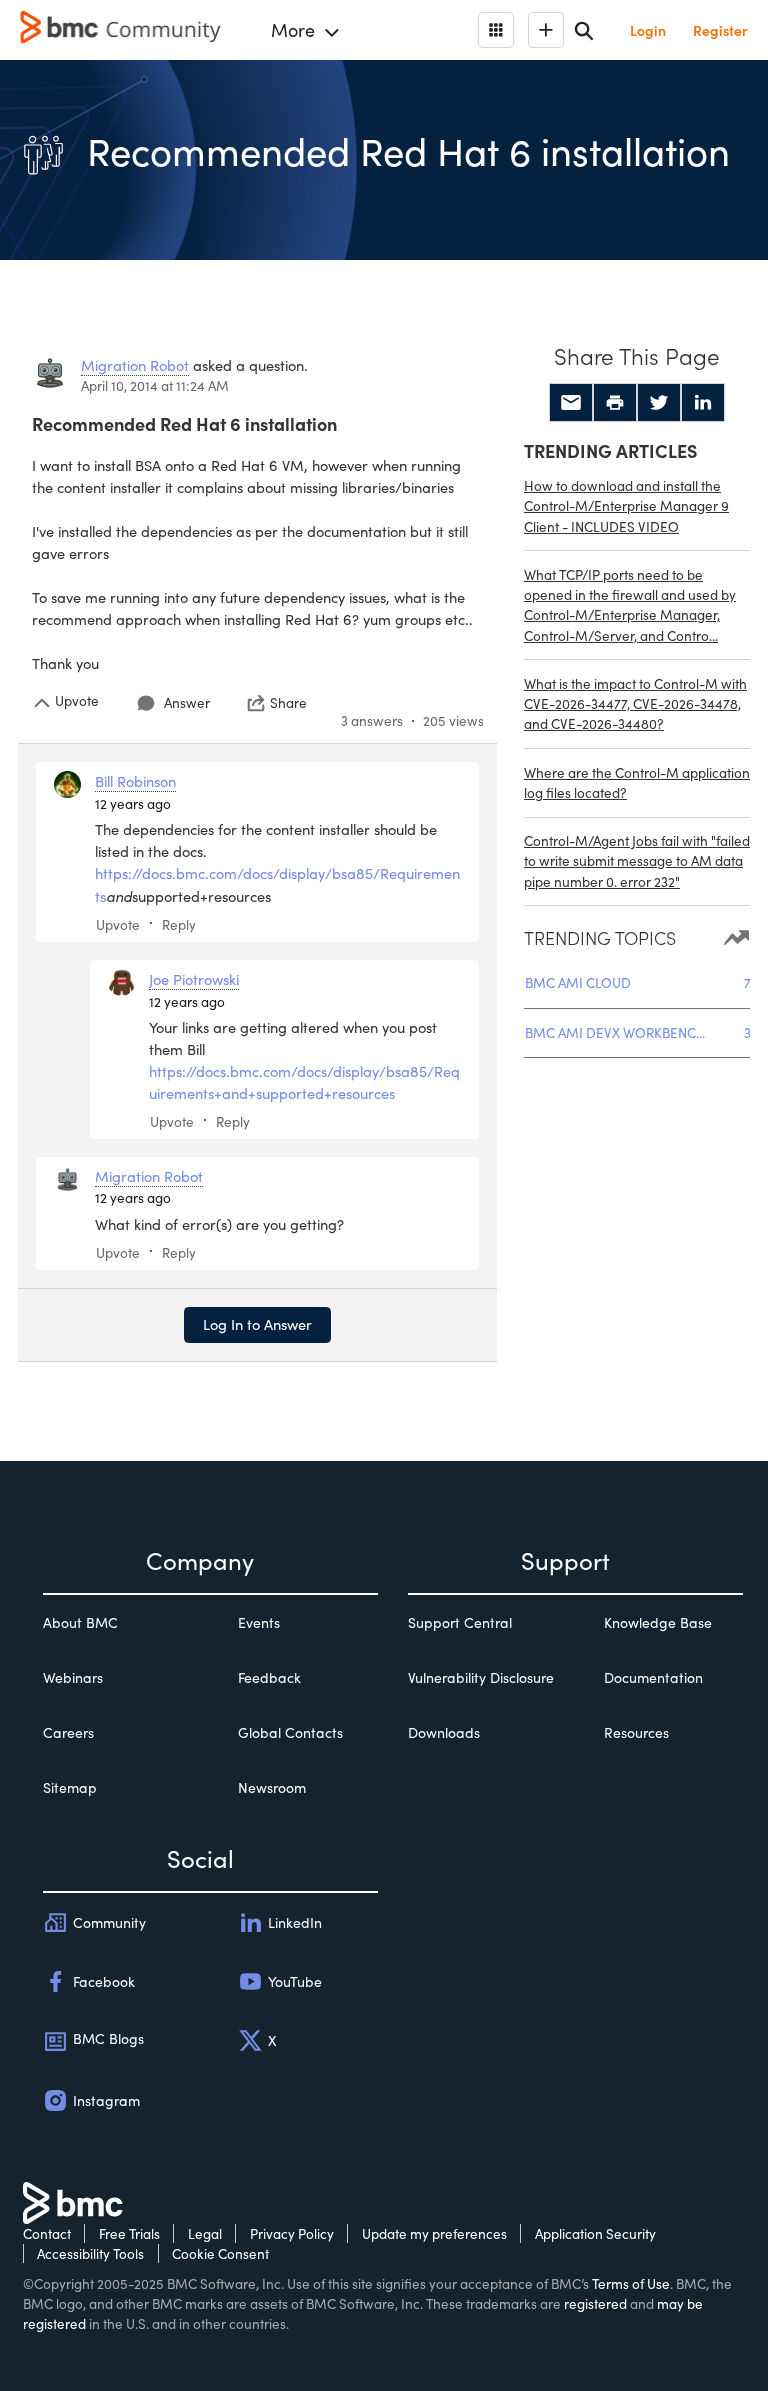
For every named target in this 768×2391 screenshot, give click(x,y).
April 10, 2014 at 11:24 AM (155, 385)
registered (595, 2303)
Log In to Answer (257, 1324)
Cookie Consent (220, 2253)
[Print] (615, 403)
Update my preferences (434, 2233)
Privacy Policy (292, 2233)
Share (288, 703)
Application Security (595, 2233)
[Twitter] (659, 403)
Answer (187, 702)
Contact (47, 2233)
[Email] (571, 403)
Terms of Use (631, 2283)
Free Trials (129, 2233)
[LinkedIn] (703, 403)
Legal (205, 2233)
